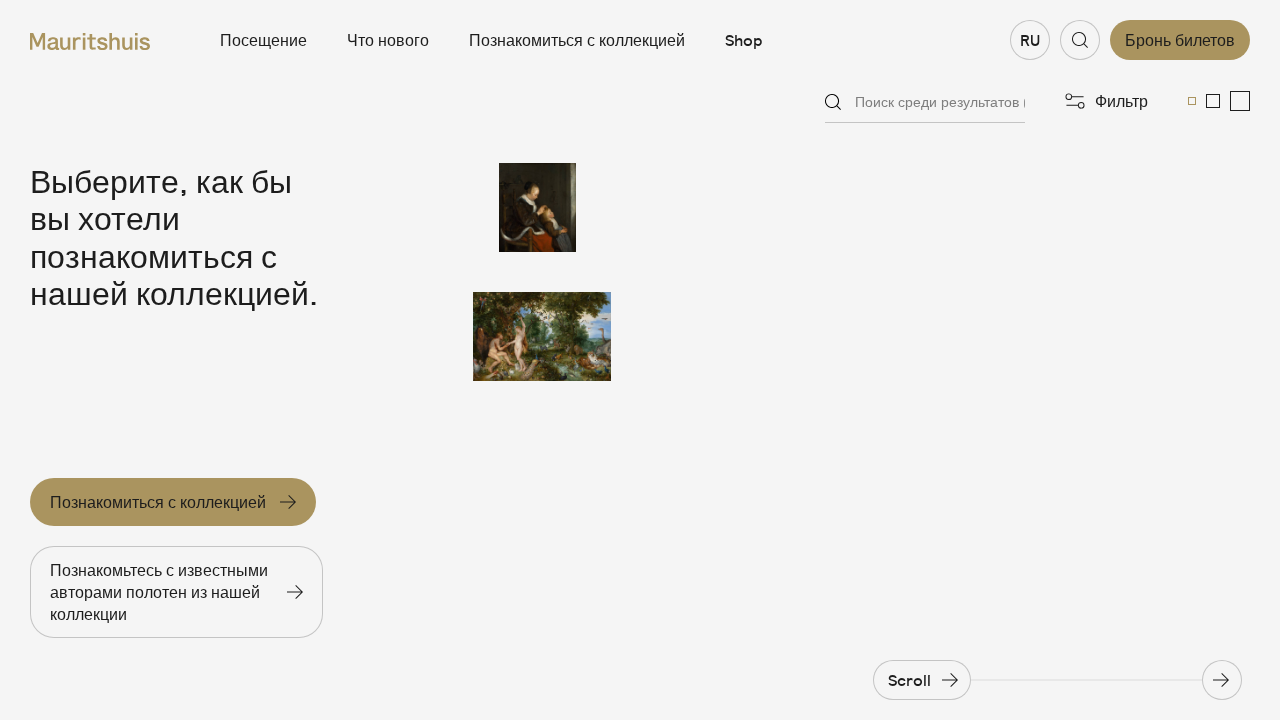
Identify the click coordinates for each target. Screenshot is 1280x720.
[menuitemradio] (1192, 101)
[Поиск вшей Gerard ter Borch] (542, 207)
